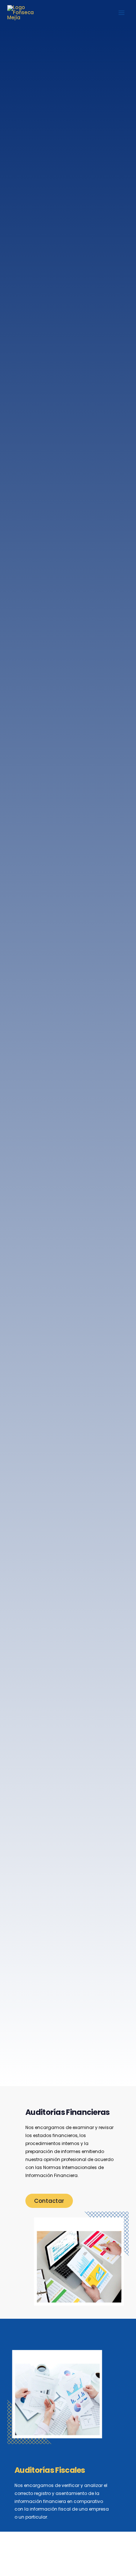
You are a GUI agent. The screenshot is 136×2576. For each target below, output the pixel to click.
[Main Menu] (122, 13)
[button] (49, 2201)
